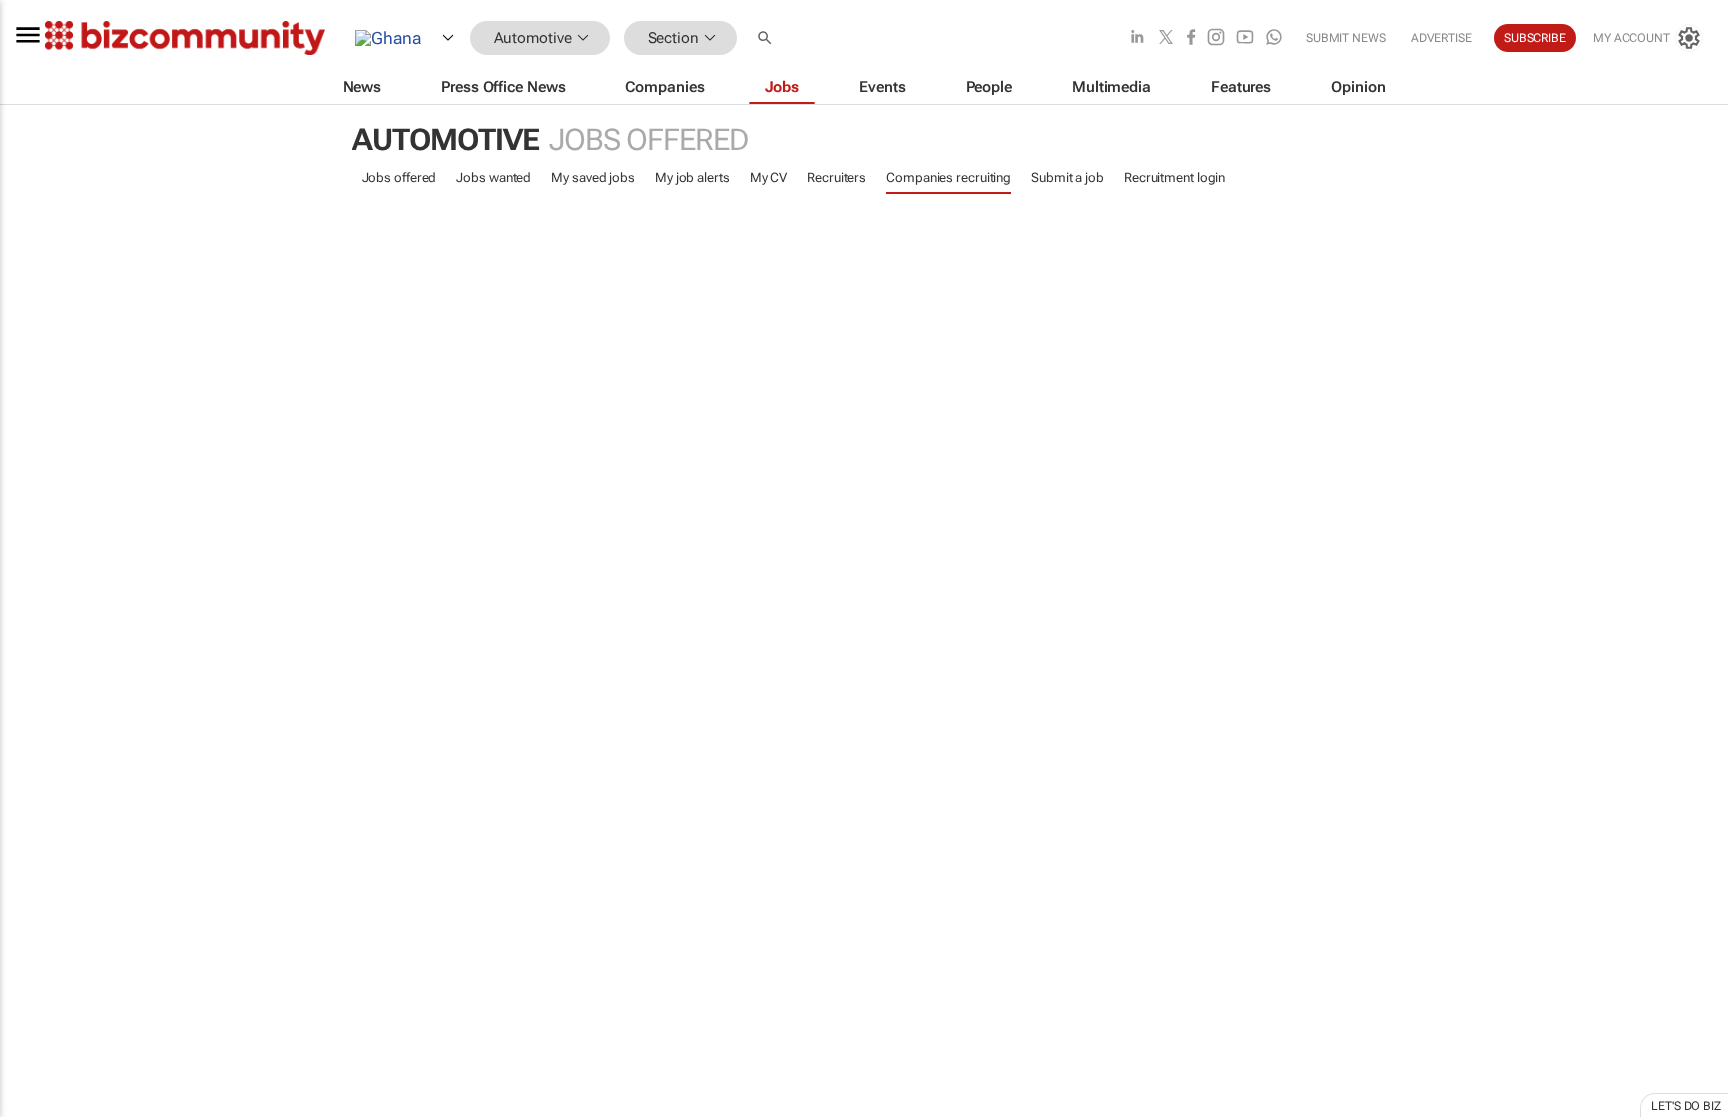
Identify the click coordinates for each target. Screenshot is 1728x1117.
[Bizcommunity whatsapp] (1274, 38)
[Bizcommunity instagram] (1216, 38)
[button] (767, 38)
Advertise (1441, 38)
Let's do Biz (1686, 1106)
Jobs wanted (493, 177)
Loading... (38, 955)
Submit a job (1067, 177)
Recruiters (836, 177)
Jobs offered (399, 177)
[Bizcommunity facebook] (1191, 38)
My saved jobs (593, 177)
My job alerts (692, 177)
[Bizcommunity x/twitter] (1166, 38)
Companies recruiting (948, 177)
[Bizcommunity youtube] (1245, 38)
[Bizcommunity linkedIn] (1137, 38)
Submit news (1346, 38)
